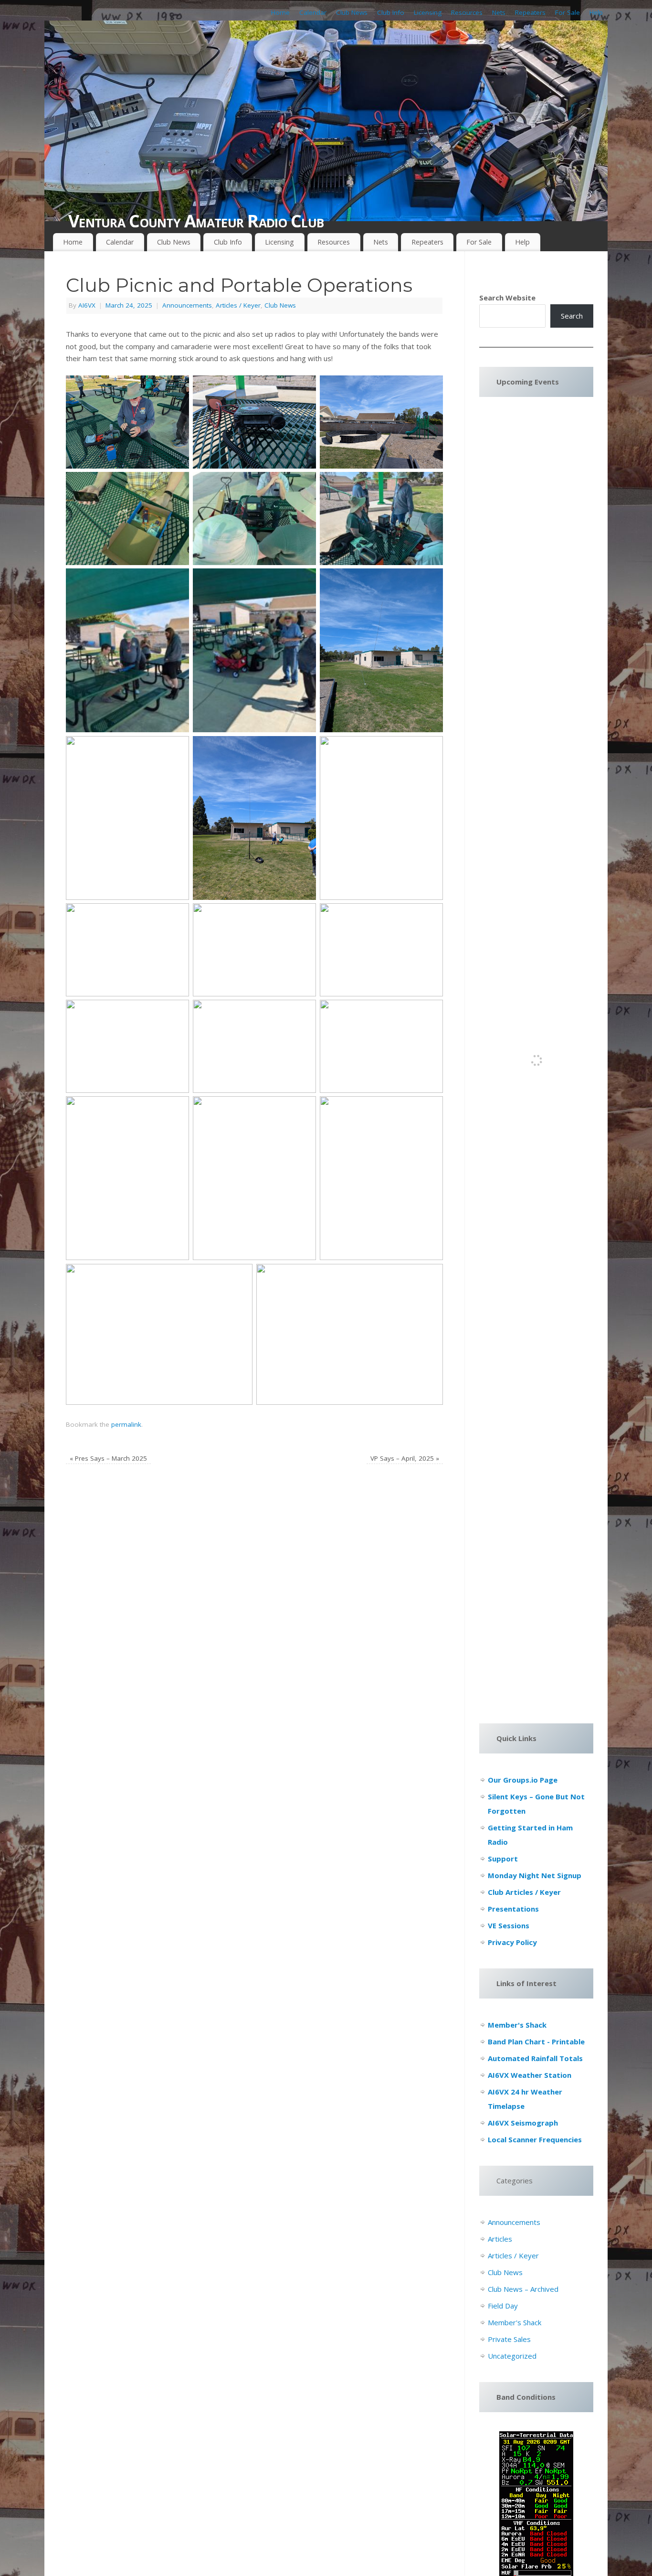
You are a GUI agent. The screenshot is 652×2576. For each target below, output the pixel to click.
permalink (126, 1424)
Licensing (428, 12)
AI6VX (87, 305)
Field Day (503, 2306)
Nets (499, 12)
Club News (352, 12)
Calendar (313, 12)
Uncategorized (512, 2356)
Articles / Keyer (238, 305)
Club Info (391, 12)
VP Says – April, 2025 (405, 1458)
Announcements (187, 305)
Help (596, 12)
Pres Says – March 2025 (108, 1458)
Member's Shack (515, 2322)
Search (572, 316)
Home (280, 12)
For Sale (568, 12)
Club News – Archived (523, 2289)
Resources (467, 12)
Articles (500, 2239)
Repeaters (530, 12)
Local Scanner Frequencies (535, 2139)
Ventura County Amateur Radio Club (196, 221)
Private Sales (509, 2339)
